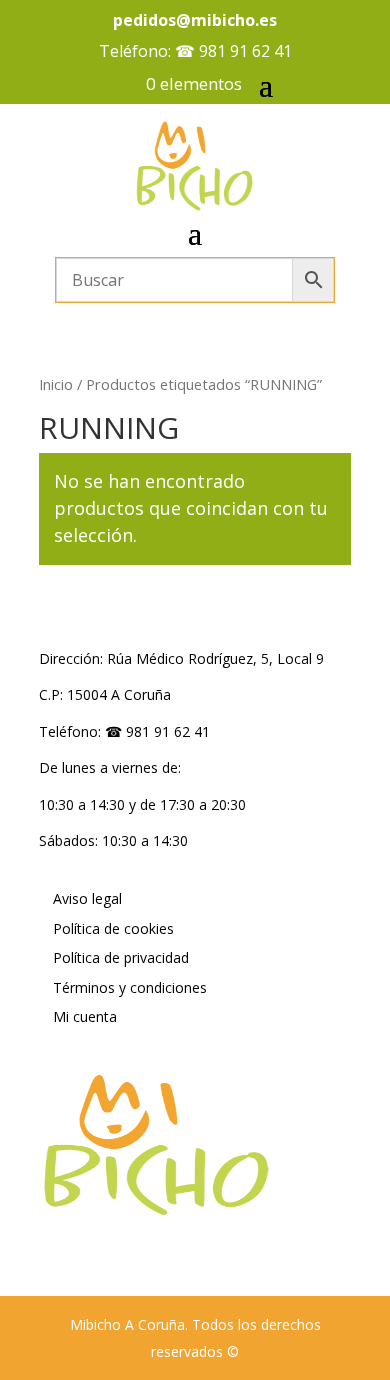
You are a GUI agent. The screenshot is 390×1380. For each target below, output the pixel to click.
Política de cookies (113, 928)
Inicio (56, 384)
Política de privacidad (121, 957)
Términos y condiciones (130, 987)
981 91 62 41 (245, 51)
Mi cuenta (85, 1016)
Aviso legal (87, 898)
